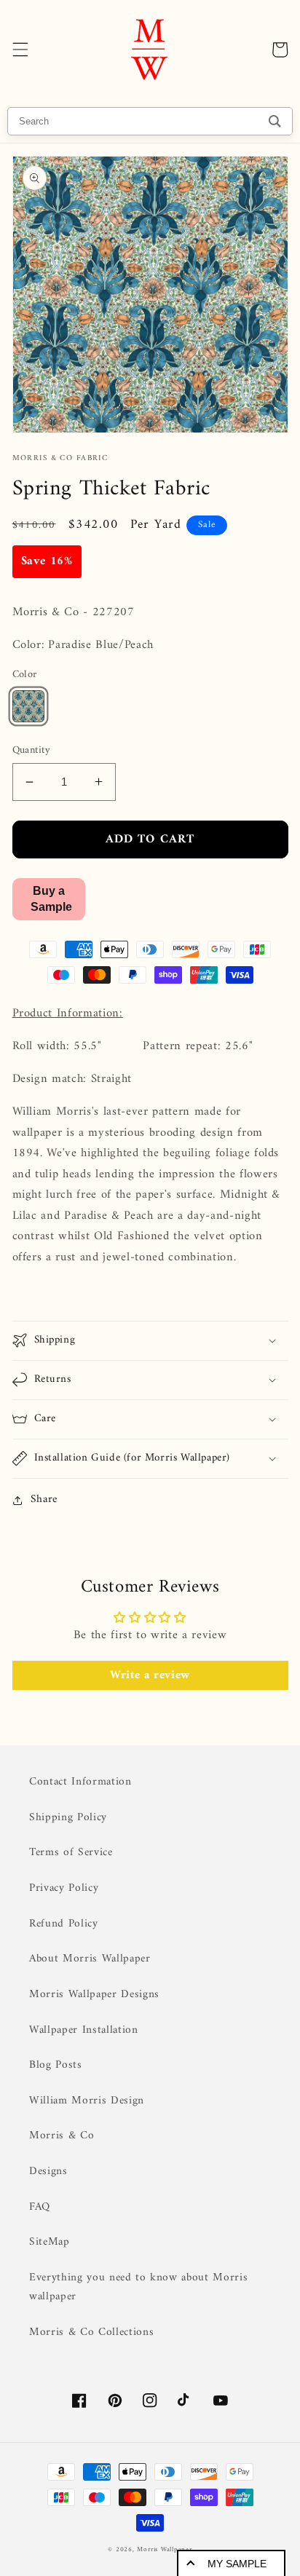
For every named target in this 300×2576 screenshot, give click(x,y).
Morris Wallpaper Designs (94, 1995)
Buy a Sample (51, 899)
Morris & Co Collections (91, 2332)
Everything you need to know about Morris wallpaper (138, 2288)
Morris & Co (62, 2136)
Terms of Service (71, 1853)
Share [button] (44, 1500)
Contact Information (80, 1782)
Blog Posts (56, 2065)
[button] (20, 50)
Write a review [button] (150, 1675)
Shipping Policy (68, 1818)
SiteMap (50, 2242)
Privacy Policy (64, 1888)
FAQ (40, 2207)
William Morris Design (87, 2101)
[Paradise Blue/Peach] (28, 706)
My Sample (237, 2564)
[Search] (275, 121)
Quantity (32, 751)
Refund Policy (64, 1924)
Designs (48, 2172)
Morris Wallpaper (164, 2550)
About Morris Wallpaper (90, 1959)
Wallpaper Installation (84, 2030)
